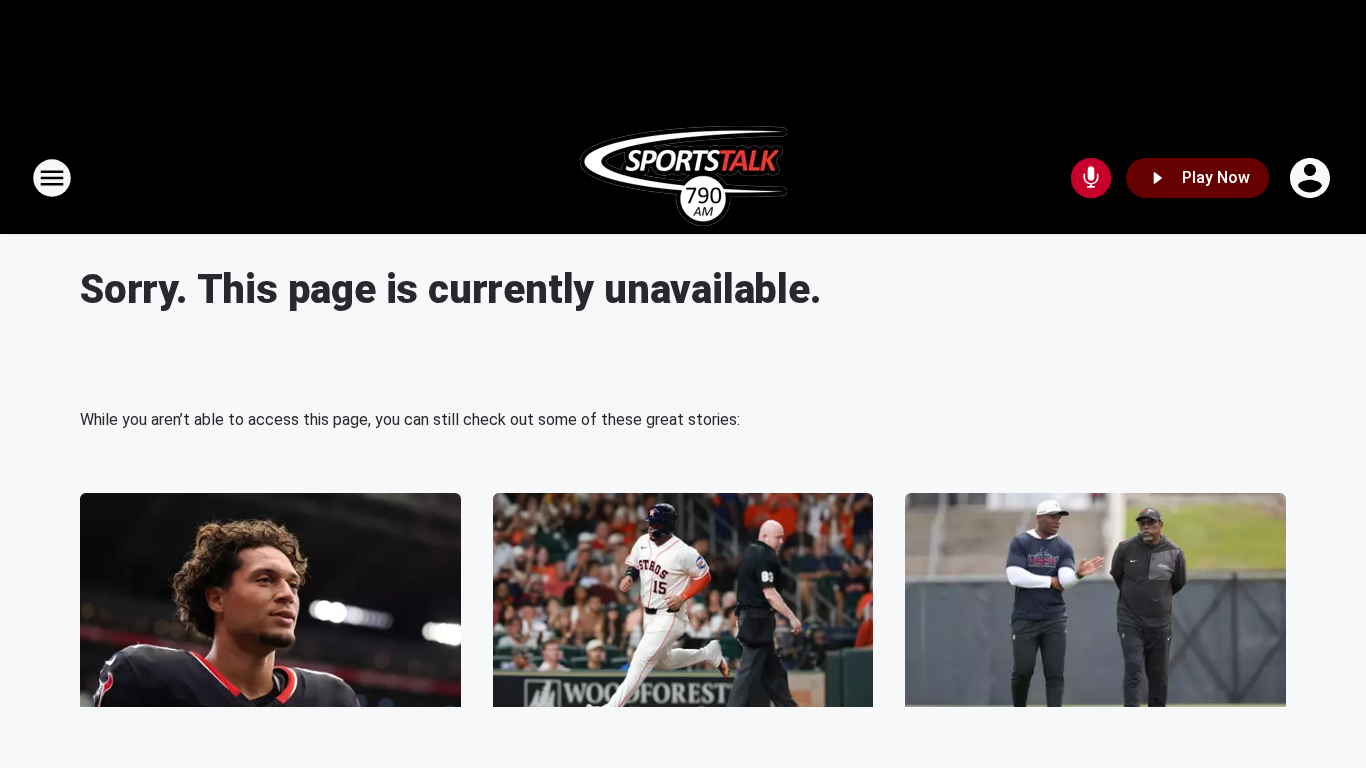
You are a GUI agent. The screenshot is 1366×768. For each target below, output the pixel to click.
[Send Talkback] (1091, 178)
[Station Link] (683, 178)
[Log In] (1312, 178)
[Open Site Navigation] (52, 178)
